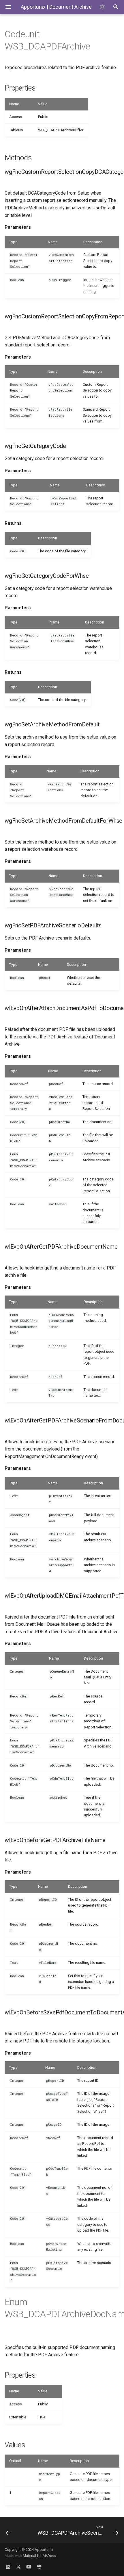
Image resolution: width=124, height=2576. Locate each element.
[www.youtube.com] (29, 2567)
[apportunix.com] (39, 2567)
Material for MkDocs (40, 2556)
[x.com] (18, 2567)
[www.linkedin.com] (8, 2567)
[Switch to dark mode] (102, 7)
